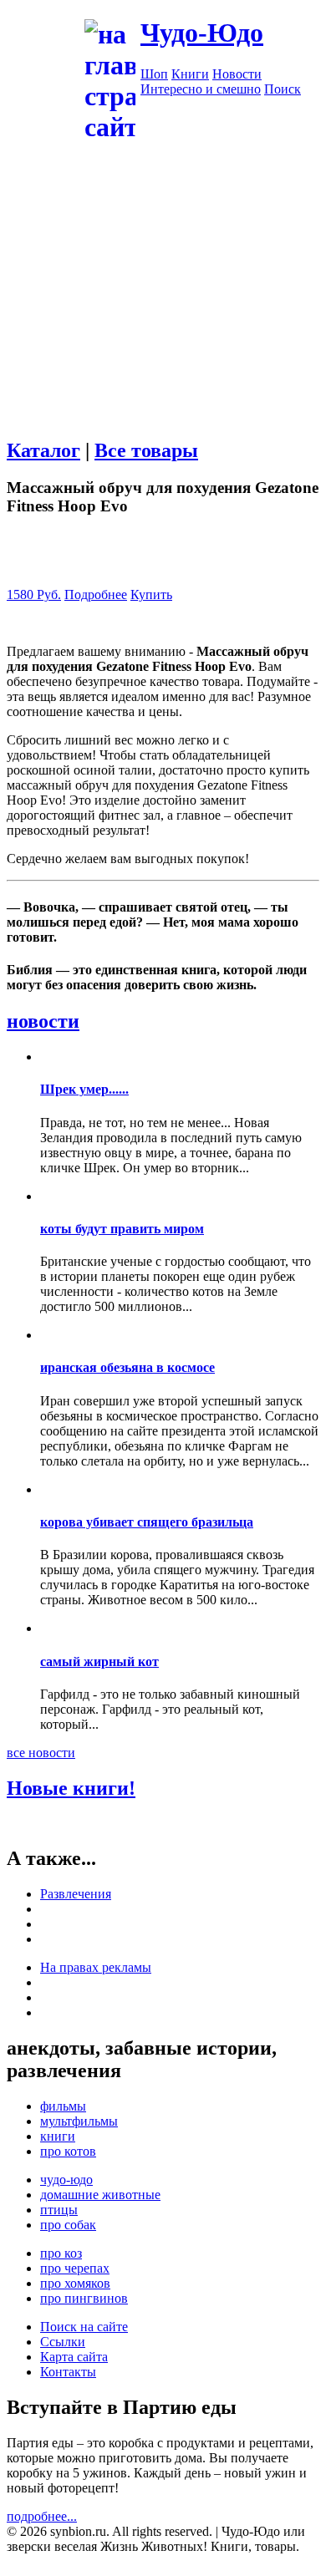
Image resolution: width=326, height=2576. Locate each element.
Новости (237, 74)
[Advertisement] (163, 307)
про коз (61, 2253)
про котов (68, 2151)
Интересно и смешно (201, 89)
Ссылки (63, 2342)
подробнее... (42, 2516)
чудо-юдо (66, 2180)
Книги (190, 74)
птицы (59, 2210)
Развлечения (76, 1894)
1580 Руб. (34, 594)
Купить (151, 594)
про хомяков (75, 2283)
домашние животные (100, 2195)
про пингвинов (84, 2298)
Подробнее (96, 594)
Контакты (68, 2372)
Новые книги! (71, 1788)
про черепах (75, 2268)
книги (58, 2136)
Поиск (283, 89)
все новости (41, 1753)
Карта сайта (74, 2357)
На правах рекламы (96, 1967)
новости (43, 1021)
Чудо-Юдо (202, 33)
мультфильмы (79, 2121)
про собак (68, 2225)
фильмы (63, 2106)
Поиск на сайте (84, 2327)
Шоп (154, 74)
